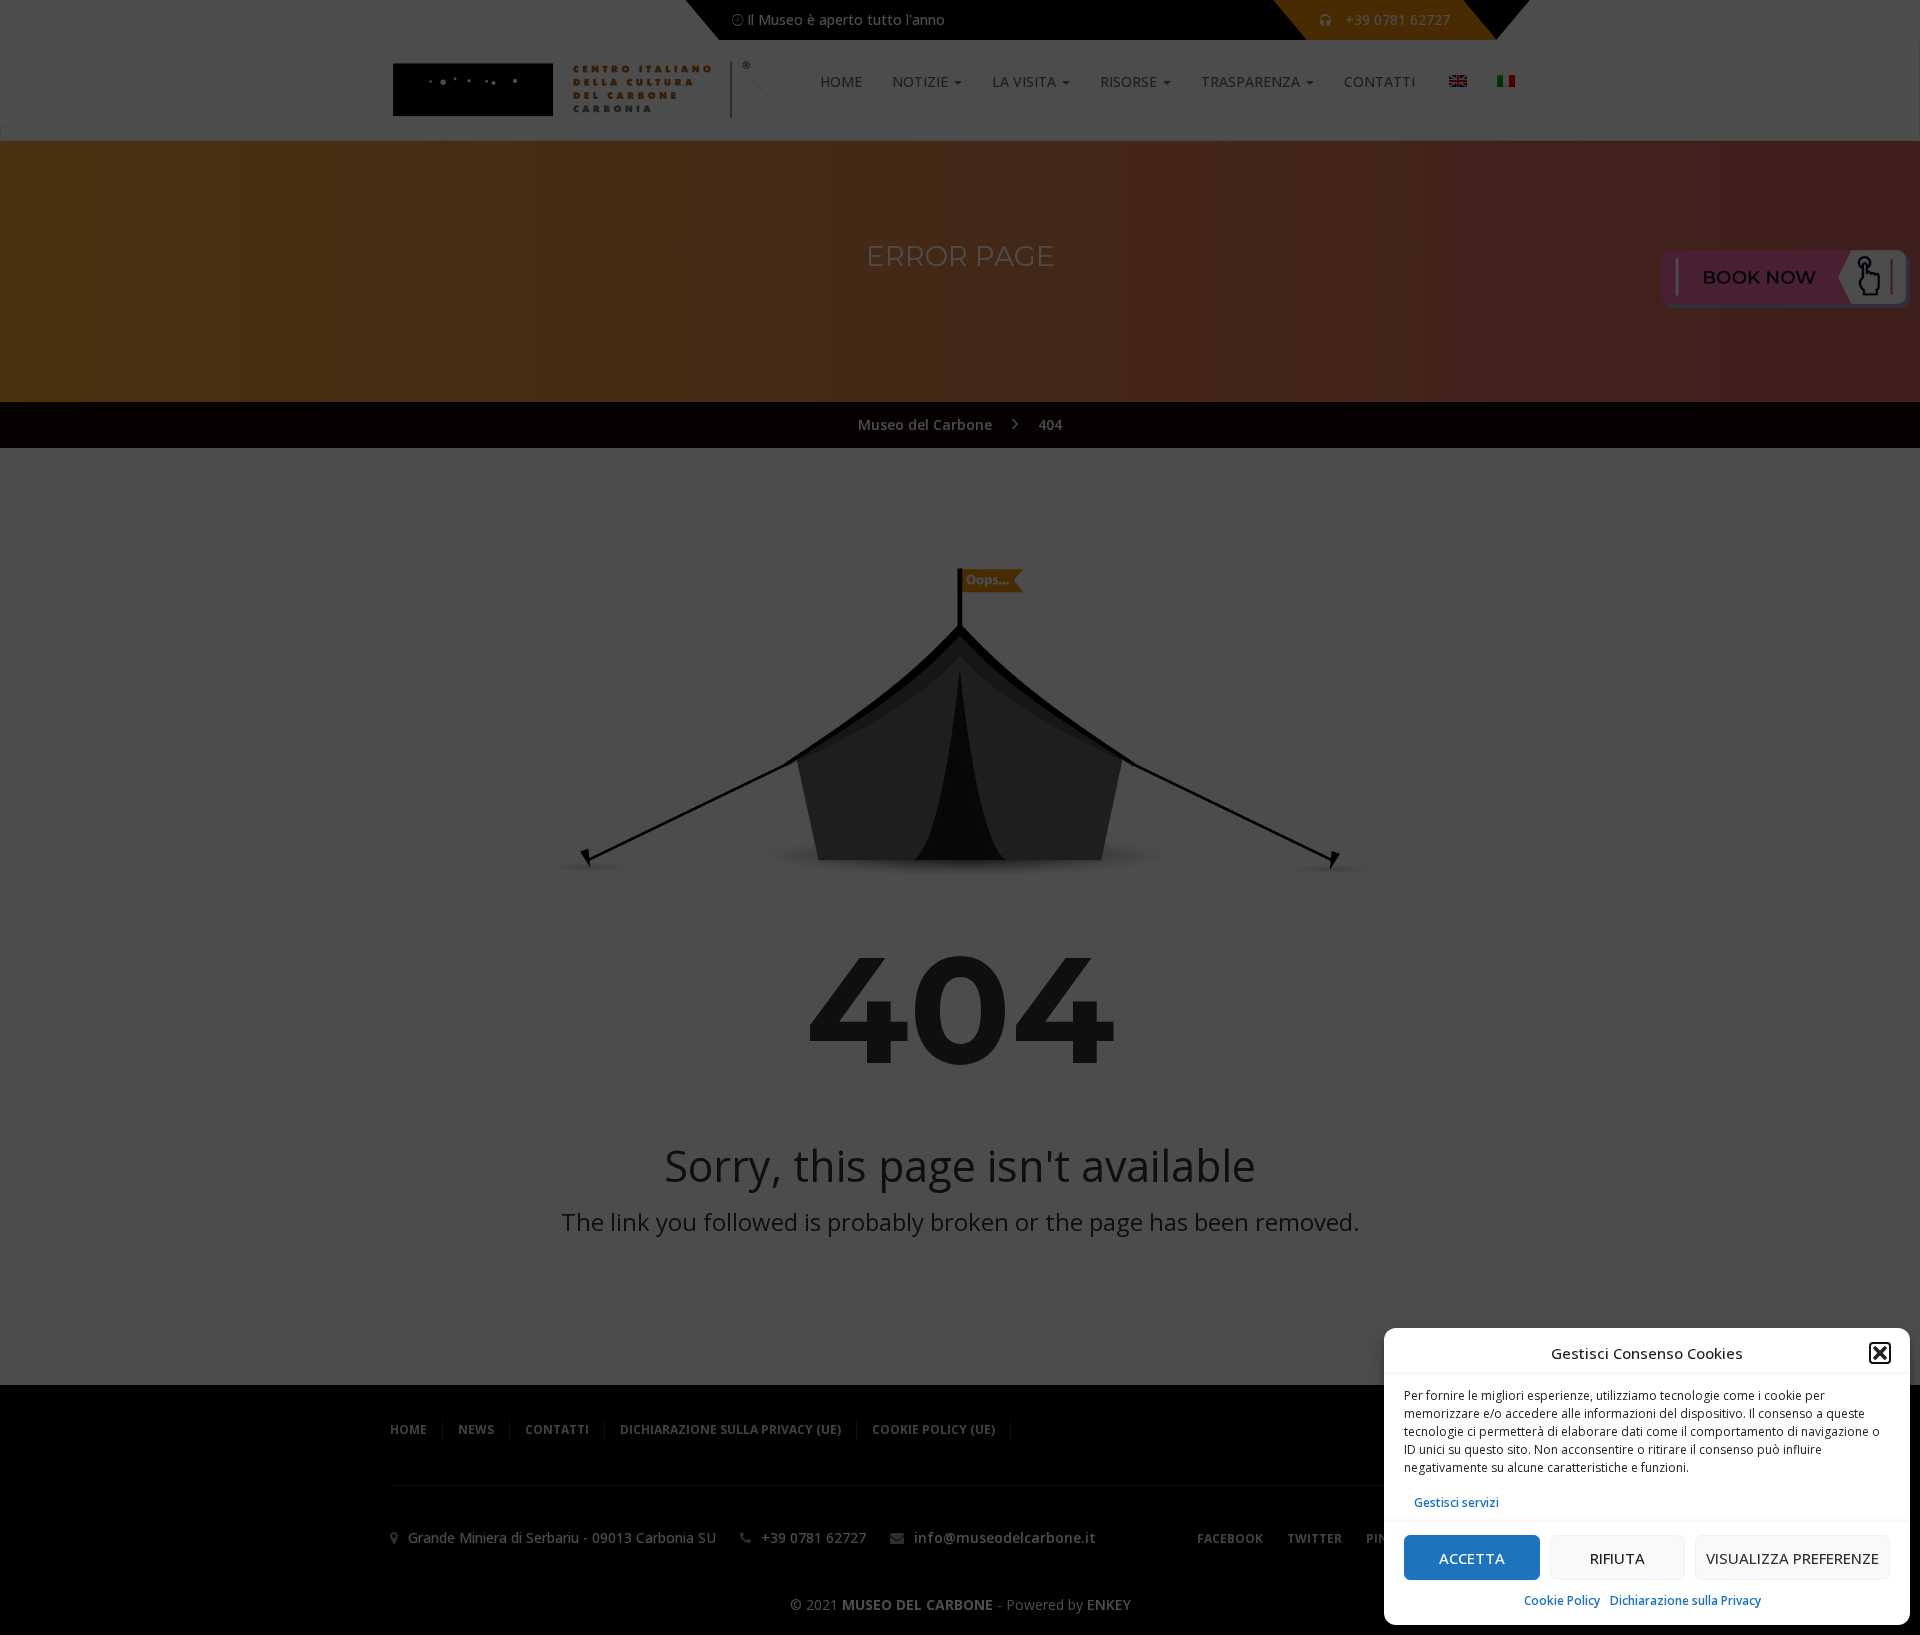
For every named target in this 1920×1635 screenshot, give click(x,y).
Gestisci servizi (1456, 1502)
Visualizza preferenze (1792, 1558)
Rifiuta (1617, 1558)
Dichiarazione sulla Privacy (1685, 1600)
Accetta (1472, 1558)
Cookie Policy (1562, 1600)
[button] (1880, 1353)
